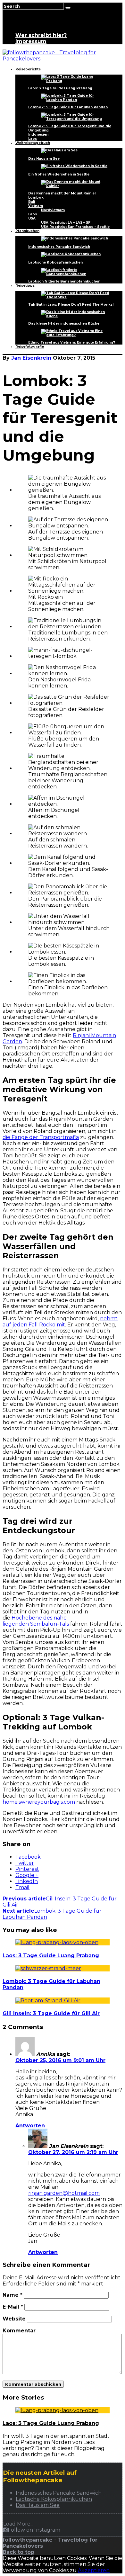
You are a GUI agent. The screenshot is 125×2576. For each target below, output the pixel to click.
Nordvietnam (53, 210)
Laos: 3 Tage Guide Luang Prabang (60, 88)
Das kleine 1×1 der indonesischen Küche (64, 323)
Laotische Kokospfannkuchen (55, 262)
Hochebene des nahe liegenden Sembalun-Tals (36, 1621)
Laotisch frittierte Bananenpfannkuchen (64, 281)
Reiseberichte (28, 69)
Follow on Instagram (34, 2530)
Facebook (28, 1857)
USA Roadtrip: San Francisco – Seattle (75, 227)
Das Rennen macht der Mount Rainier (62, 193)
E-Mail (13, 2307)
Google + (27, 1875)
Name (13, 2295)
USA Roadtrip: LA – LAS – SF (66, 223)
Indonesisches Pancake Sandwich (59, 247)
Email (22, 1887)
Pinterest (27, 1869)
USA (32, 218)
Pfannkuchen (27, 231)
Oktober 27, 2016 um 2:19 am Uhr (73, 2152)
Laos (33, 139)
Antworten (30, 2126)
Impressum (31, 41)
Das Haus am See (44, 159)
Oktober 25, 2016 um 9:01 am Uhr (60, 2060)
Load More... (18, 2524)
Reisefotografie (30, 347)
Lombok (36, 197)
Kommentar (19, 2331)
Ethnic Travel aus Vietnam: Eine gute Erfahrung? (72, 342)
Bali (32, 202)
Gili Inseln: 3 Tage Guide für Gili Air (51, 2013)
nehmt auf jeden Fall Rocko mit (60, 1322)
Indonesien (38, 135)
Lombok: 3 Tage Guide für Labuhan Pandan (68, 107)
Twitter (25, 1863)
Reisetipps (25, 286)
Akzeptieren (94, 2570)
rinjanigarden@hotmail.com (64, 2193)
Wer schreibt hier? (41, 35)
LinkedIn (27, 1881)
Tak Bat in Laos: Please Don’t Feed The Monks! (71, 305)
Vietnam (36, 206)
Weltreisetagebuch (33, 143)
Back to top (18, 2552)
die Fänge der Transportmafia (41, 1137)
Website (14, 2319)
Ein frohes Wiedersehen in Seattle (59, 174)
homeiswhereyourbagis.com (39, 1802)
